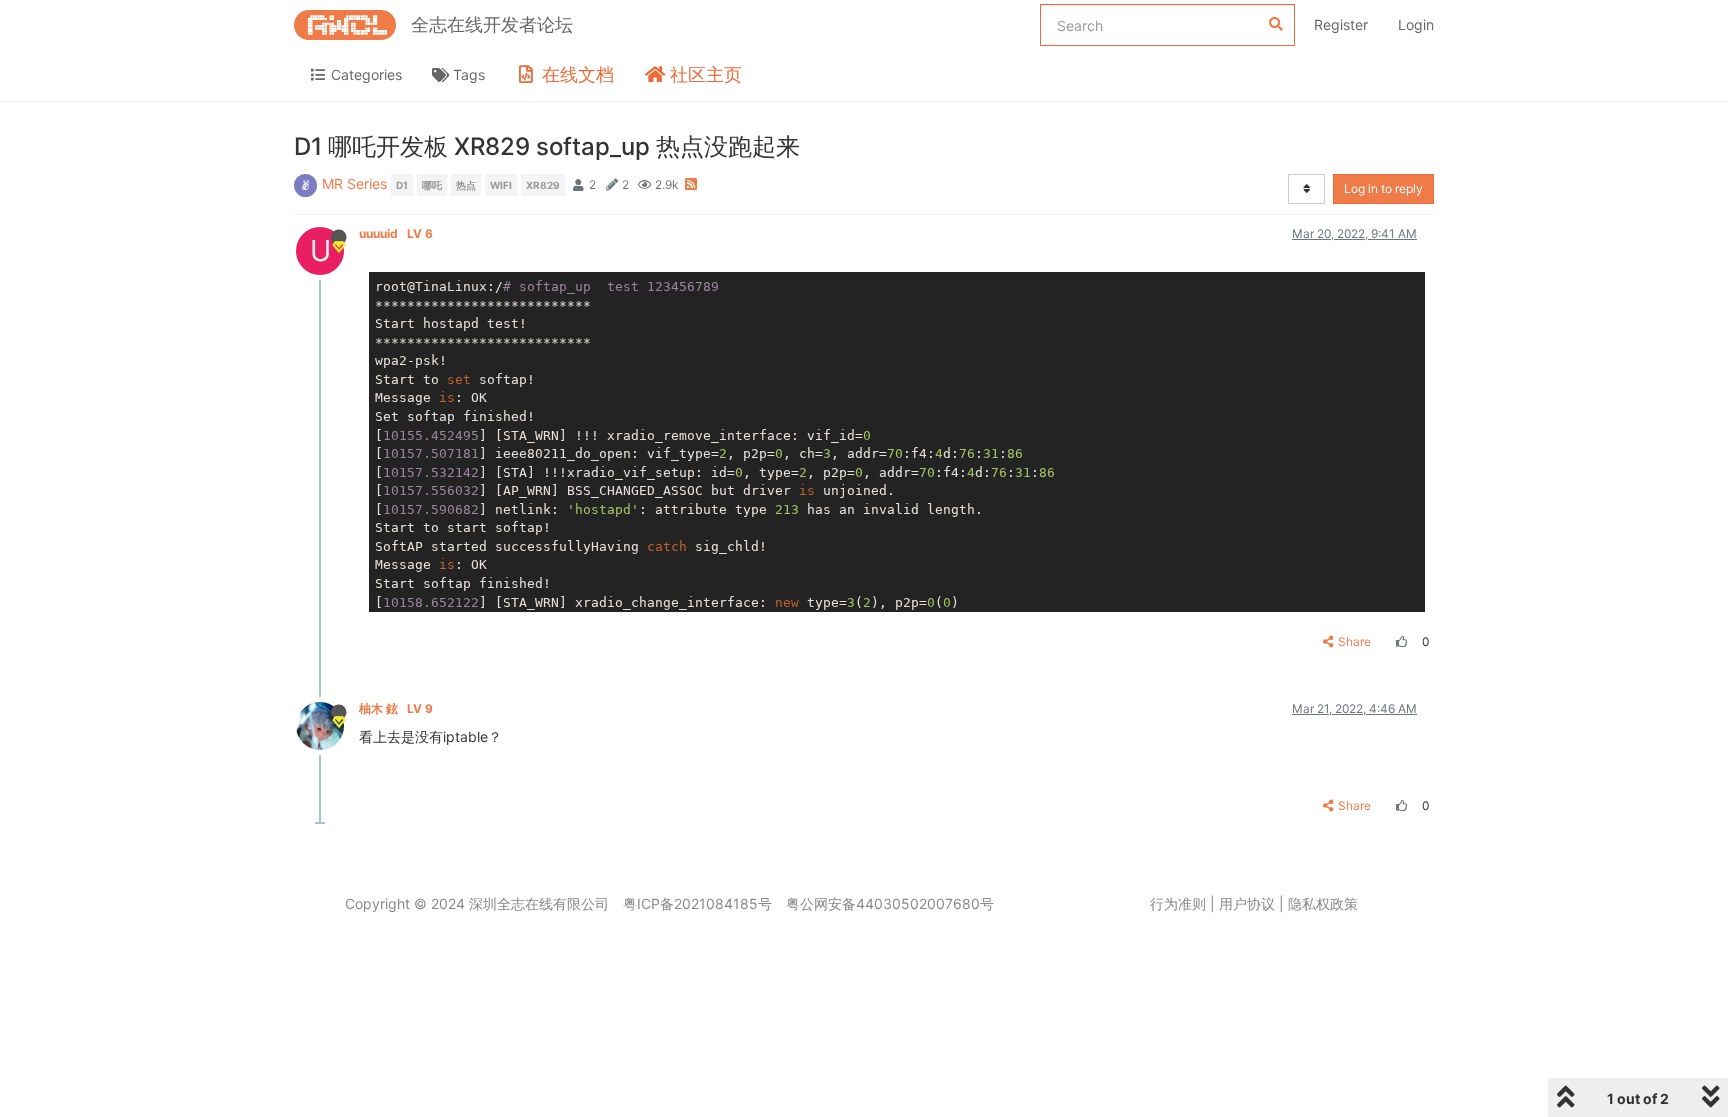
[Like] (1399, 641)
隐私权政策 (1323, 903)
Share (1354, 641)
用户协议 (1247, 903)
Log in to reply (1383, 188)
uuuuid (396, 233)
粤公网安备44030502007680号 (890, 903)
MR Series (354, 183)
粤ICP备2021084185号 (697, 903)
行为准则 (1178, 903)
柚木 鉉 (396, 708)
